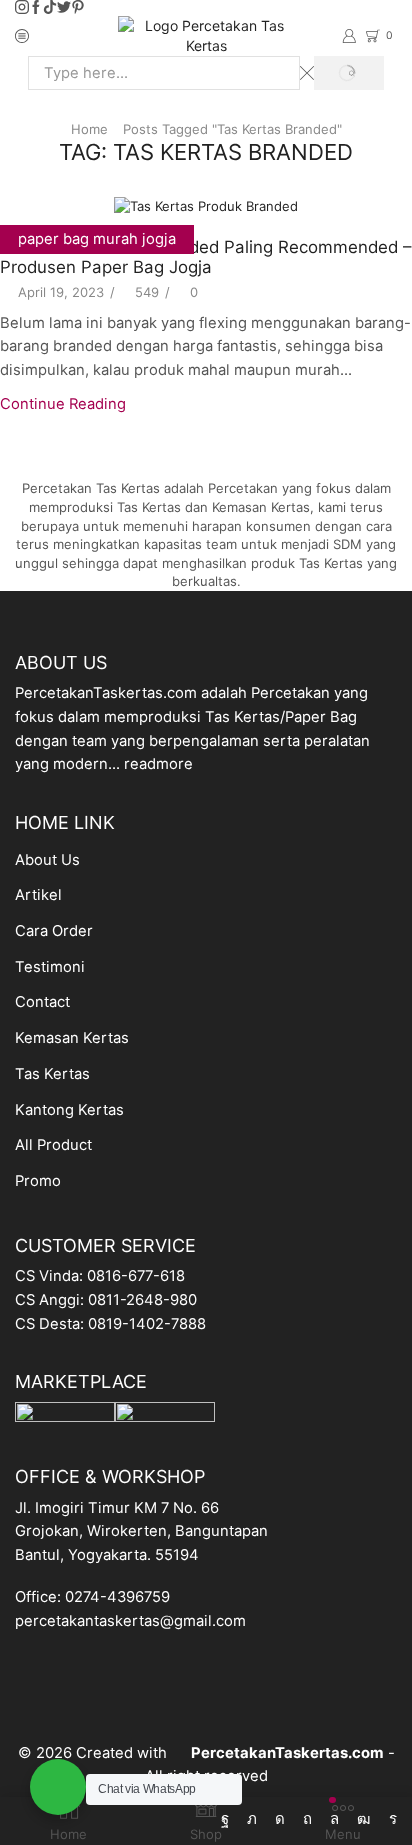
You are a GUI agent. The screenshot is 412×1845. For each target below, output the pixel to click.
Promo (38, 1181)
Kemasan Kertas (72, 1038)
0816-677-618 (136, 1276)
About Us (47, 860)
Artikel (38, 895)
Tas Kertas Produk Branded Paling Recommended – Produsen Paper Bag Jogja (205, 257)
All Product (53, 1145)
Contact (42, 1002)
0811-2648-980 (142, 1300)
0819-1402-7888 (147, 1324)
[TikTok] (50, 8)
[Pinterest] (78, 8)
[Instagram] (22, 8)
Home (89, 129)
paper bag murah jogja (97, 239)
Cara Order (54, 931)
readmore (158, 764)
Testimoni (50, 967)
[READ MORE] (205, 201)
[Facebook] (36, 8)
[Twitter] (64, 8)
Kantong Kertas (69, 1110)
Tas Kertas (52, 1074)
